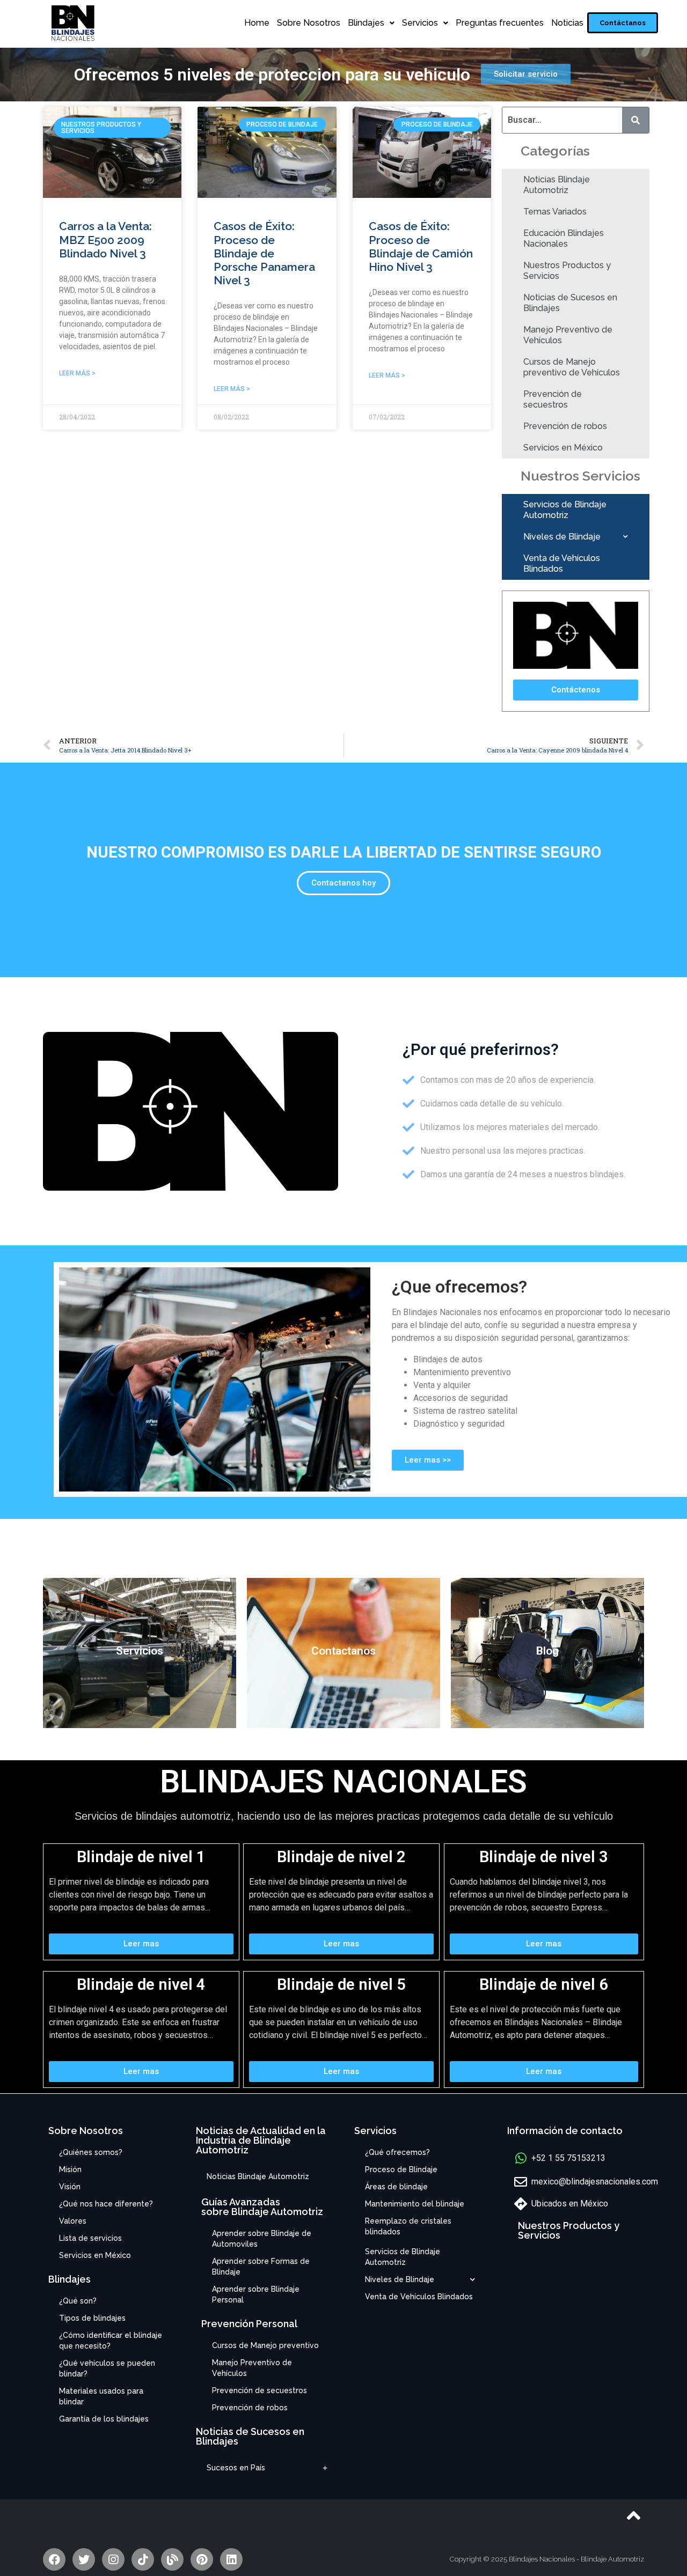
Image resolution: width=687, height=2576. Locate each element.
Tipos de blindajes (92, 2318)
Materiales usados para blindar (101, 2396)
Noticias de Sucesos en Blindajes (570, 303)
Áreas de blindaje (396, 2187)
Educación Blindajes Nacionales (564, 238)
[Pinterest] (202, 2559)
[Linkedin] (231, 2559)
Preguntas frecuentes (500, 23)
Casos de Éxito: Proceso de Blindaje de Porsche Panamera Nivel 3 (264, 253)
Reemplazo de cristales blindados (408, 2226)
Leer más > (77, 373)
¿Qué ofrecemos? (397, 2152)
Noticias (567, 23)
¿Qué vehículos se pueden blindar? (107, 2368)
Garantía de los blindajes (104, 2419)
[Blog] (172, 2559)
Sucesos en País (236, 2468)
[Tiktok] (143, 2559)
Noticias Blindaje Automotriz (557, 185)
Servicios (420, 23)
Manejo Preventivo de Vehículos (568, 335)
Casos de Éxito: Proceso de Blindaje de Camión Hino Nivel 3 (421, 246)
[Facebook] (54, 2559)
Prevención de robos (565, 426)
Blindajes (366, 23)
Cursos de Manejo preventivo (265, 2345)
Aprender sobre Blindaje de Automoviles (262, 2239)
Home (257, 23)
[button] (623, 23)
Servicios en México (563, 448)
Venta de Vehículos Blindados (562, 563)
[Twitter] (84, 2559)
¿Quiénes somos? (91, 2152)
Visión (70, 2187)
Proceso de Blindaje (401, 2169)
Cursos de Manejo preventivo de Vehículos (572, 367)
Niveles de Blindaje (562, 537)
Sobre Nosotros (309, 23)
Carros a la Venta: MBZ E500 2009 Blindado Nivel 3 (105, 239)
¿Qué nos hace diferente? (106, 2204)
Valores (73, 2221)
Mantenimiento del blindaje (415, 2204)
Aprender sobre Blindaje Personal (256, 2294)
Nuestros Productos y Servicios (567, 271)
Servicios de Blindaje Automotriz (565, 510)
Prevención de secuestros (553, 399)
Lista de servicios (90, 2238)
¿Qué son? (78, 2301)
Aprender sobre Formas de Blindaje (261, 2267)
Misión (70, 2169)
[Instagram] (113, 2559)
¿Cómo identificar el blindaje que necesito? (111, 2341)
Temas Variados (555, 212)
